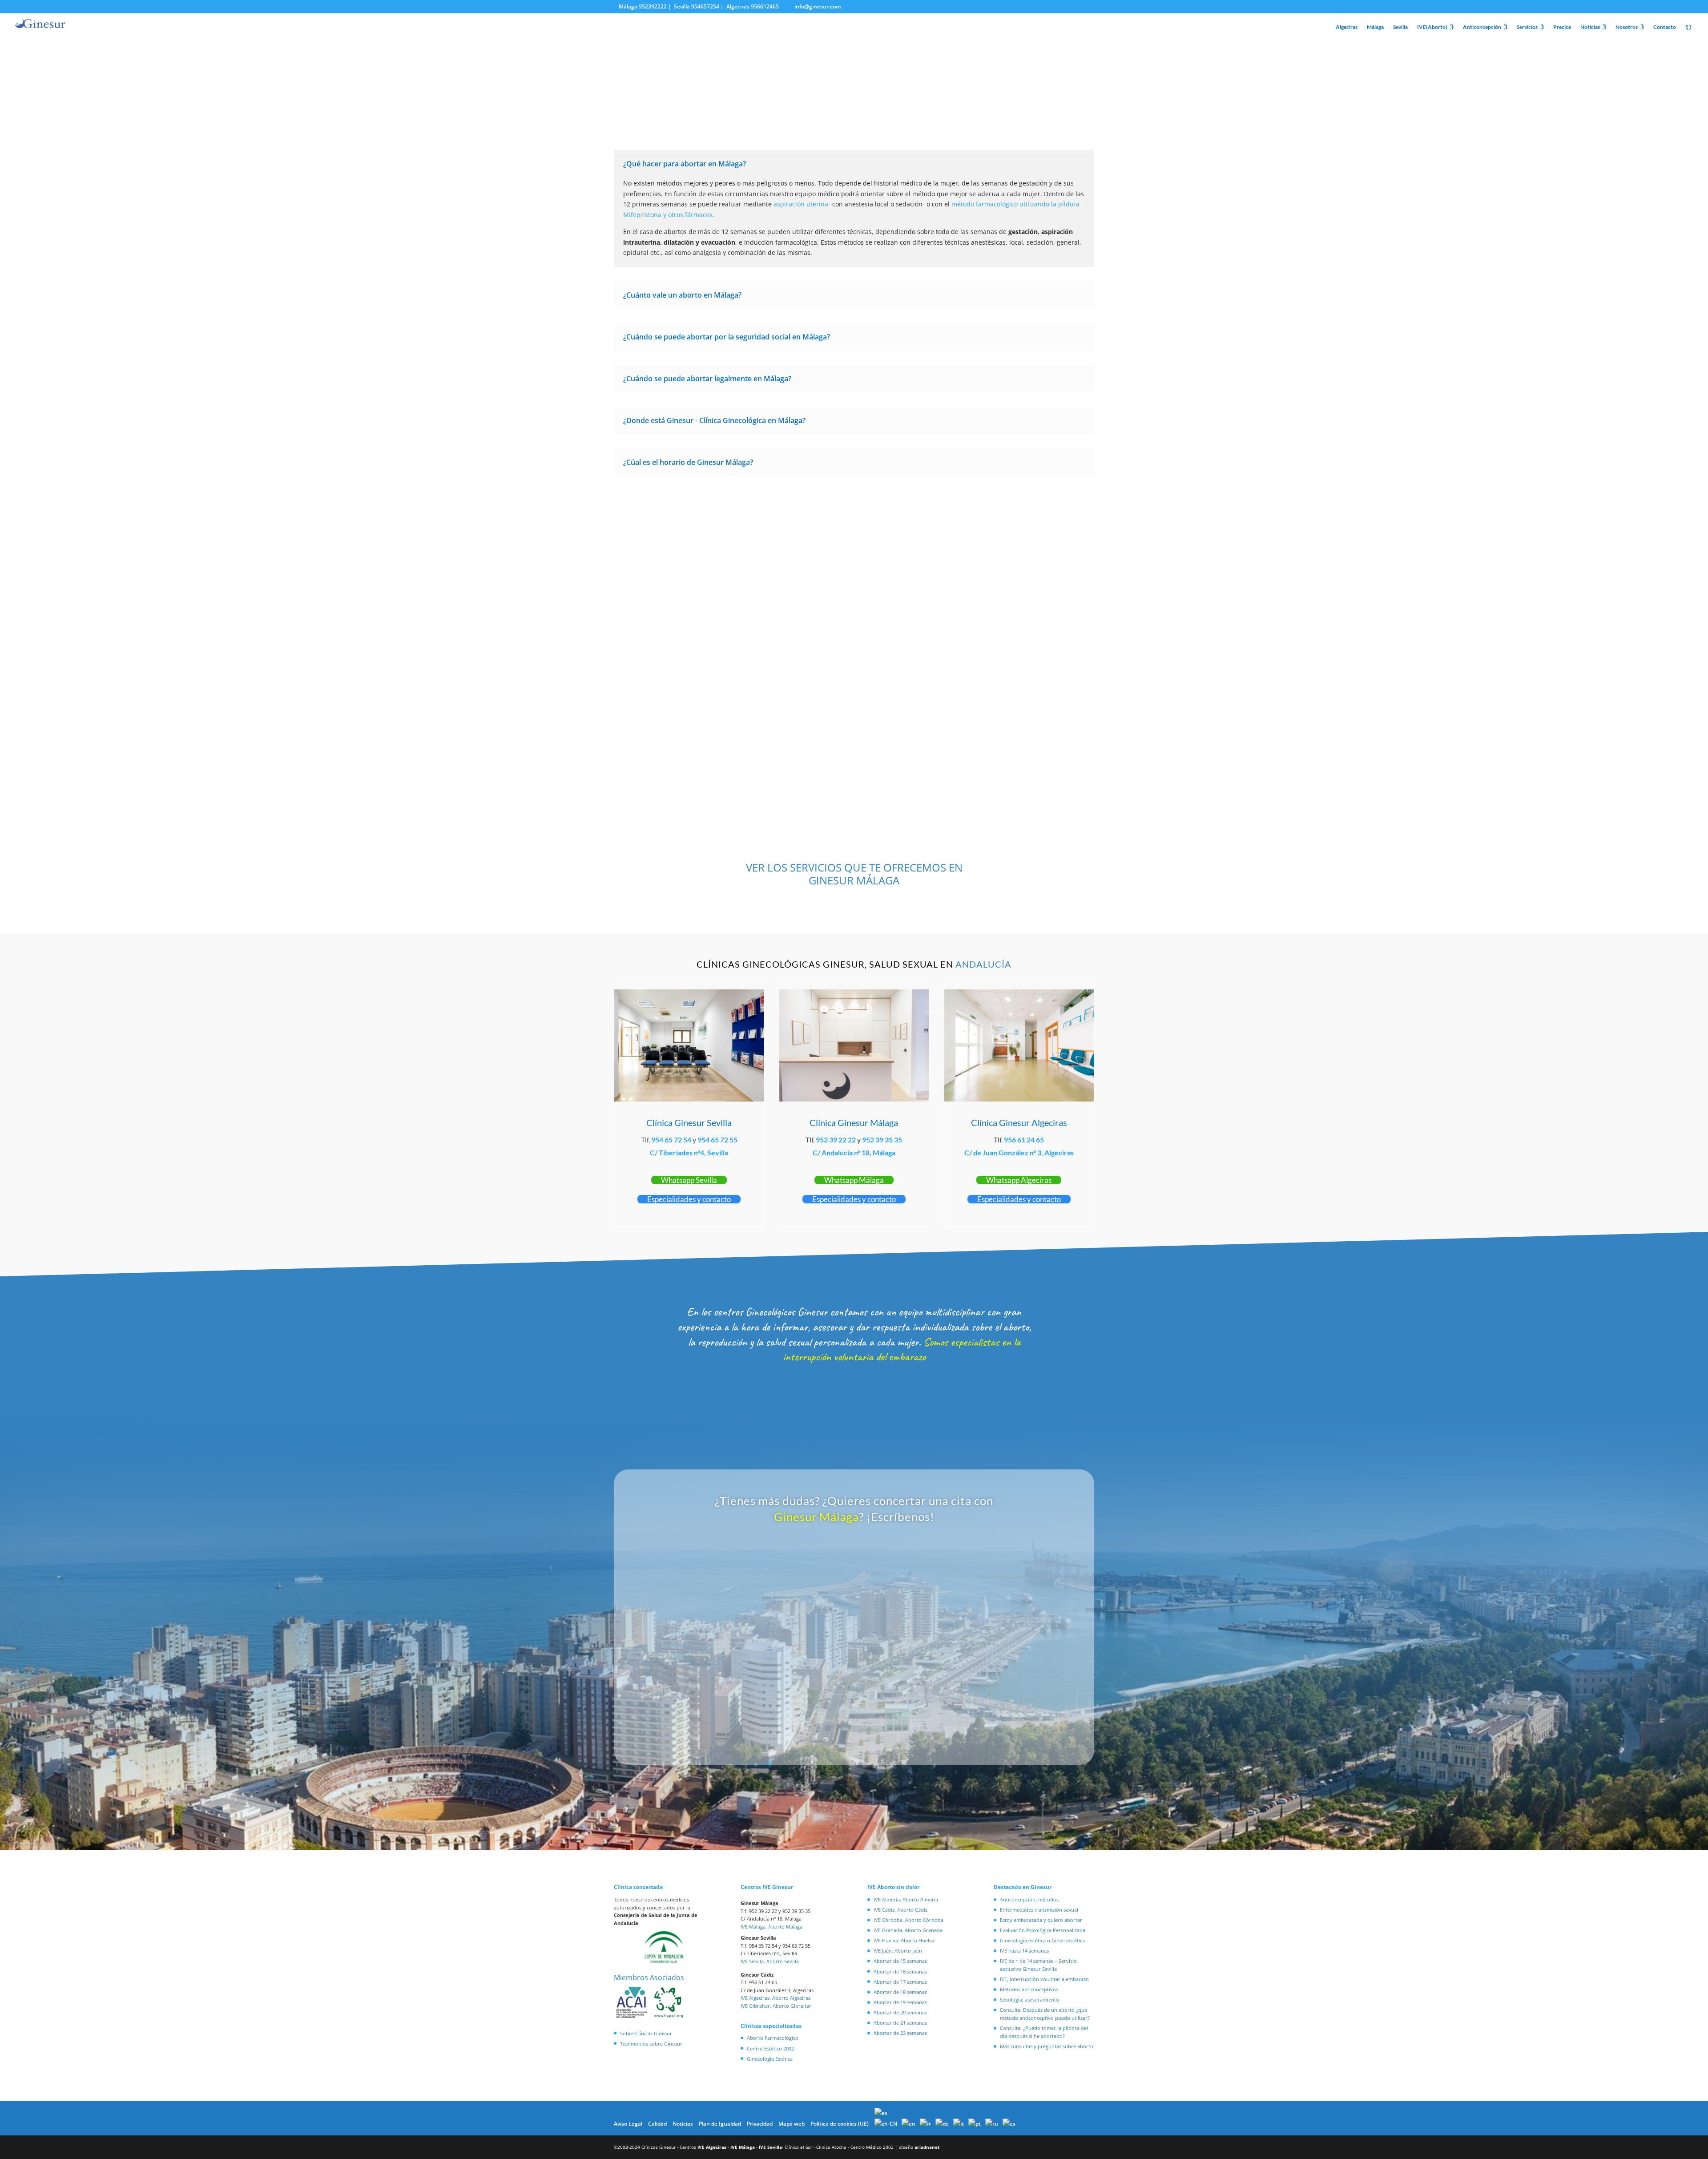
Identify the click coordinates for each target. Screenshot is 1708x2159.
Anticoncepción (1482, 27)
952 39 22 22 (836, 1140)
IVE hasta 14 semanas (1024, 1951)
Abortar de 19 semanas (900, 2002)
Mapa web (792, 2124)
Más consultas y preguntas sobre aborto (1047, 2046)
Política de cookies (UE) (840, 2124)
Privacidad (760, 2124)
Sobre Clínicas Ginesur (646, 2033)
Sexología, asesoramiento (1029, 2000)
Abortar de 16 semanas (900, 1971)
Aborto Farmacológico (773, 2038)
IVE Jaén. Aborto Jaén (898, 1951)
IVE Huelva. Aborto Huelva (904, 1940)
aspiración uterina (801, 204)
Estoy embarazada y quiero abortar (1041, 1920)
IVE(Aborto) (1432, 27)
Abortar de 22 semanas (900, 2033)
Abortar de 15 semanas (900, 1961)
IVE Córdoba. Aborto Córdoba (908, 1920)
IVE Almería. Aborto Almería (906, 1899)
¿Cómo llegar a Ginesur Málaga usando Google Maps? (975, 728)
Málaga (1375, 27)
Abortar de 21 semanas (900, 2023)
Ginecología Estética (770, 2059)
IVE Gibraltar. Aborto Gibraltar (776, 2006)
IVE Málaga (743, 2147)
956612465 (765, 6)
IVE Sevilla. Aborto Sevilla (770, 1961)
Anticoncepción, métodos (1029, 1899)
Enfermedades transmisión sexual (1039, 1910)
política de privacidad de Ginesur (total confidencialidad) (835, 1716)
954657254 (705, 6)
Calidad (657, 2124)
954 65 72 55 (717, 1140)
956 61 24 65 (1024, 1140)
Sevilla (1400, 27)
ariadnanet (927, 2147)
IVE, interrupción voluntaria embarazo (1044, 1979)
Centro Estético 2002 (770, 2048)
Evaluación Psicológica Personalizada (1043, 1930)
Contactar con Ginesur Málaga (854, 513)
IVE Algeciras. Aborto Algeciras (775, 1998)
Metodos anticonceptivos (1029, 1989)
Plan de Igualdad (720, 2124)
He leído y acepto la (810, 1716)
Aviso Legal (628, 2124)
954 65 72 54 (671, 1140)
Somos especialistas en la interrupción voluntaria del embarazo (902, 1350)
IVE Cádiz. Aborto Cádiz (900, 1910)
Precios (1562, 27)
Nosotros (1627, 27)
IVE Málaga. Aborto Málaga (771, 1927)
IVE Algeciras (712, 2147)
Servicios (1527, 27)
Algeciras (1347, 27)
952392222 (653, 6)
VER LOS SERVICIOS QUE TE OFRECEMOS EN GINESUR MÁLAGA (854, 874)
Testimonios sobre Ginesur (651, 2044)
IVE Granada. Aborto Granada (908, 1930)
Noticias (1590, 27)
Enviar (988, 1741)
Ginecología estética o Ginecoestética (1042, 1940)
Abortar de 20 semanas (900, 2012)
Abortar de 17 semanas (900, 1982)
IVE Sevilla (770, 2147)
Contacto (1665, 27)
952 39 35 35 (882, 1140)
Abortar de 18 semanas (900, 1992)
